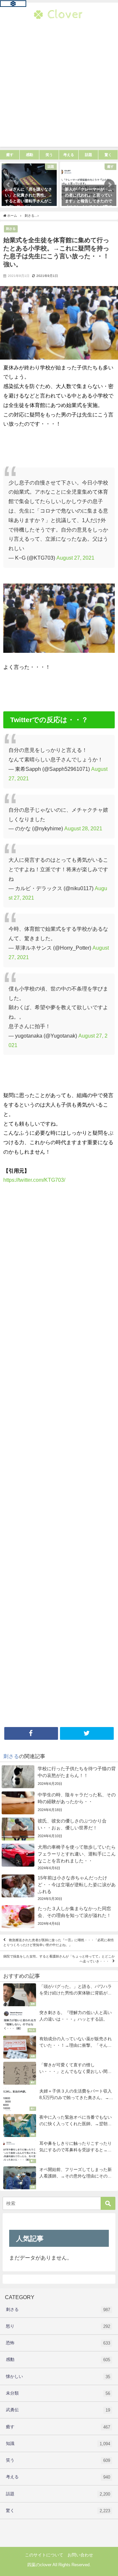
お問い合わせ (80, 2555)
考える (58, 2477)
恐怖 (58, 2343)
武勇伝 (58, 2410)
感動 (58, 2360)
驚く (58, 2511)
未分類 (58, 2393)
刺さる (11, 229)
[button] (9, 185)
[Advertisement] (59, 88)
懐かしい (58, 2377)
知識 (58, 2444)
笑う (58, 2460)
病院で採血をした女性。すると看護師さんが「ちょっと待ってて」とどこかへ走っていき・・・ (59, 1959)
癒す (58, 2427)
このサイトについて (44, 2555)
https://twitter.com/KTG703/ (34, 1180)
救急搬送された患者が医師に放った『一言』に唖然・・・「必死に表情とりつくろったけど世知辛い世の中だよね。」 (59, 1943)
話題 (58, 2494)
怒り (58, 2326)
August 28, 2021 (83, 828)
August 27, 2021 (75, 558)
